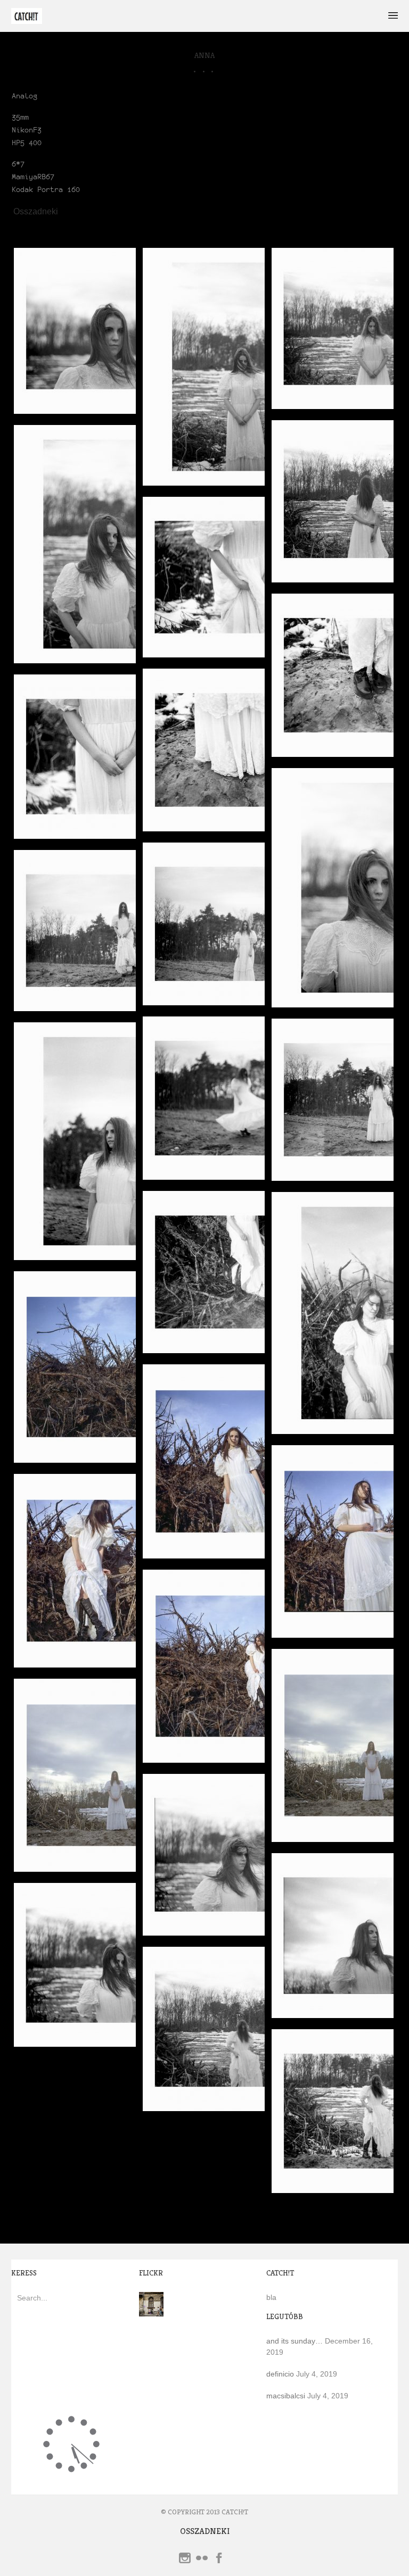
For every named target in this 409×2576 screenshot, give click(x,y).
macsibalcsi (286, 2396)
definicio (280, 2374)
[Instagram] (185, 2560)
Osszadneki (36, 212)
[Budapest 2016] (151, 2311)
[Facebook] (219, 2560)
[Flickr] (202, 2560)
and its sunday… (295, 2341)
